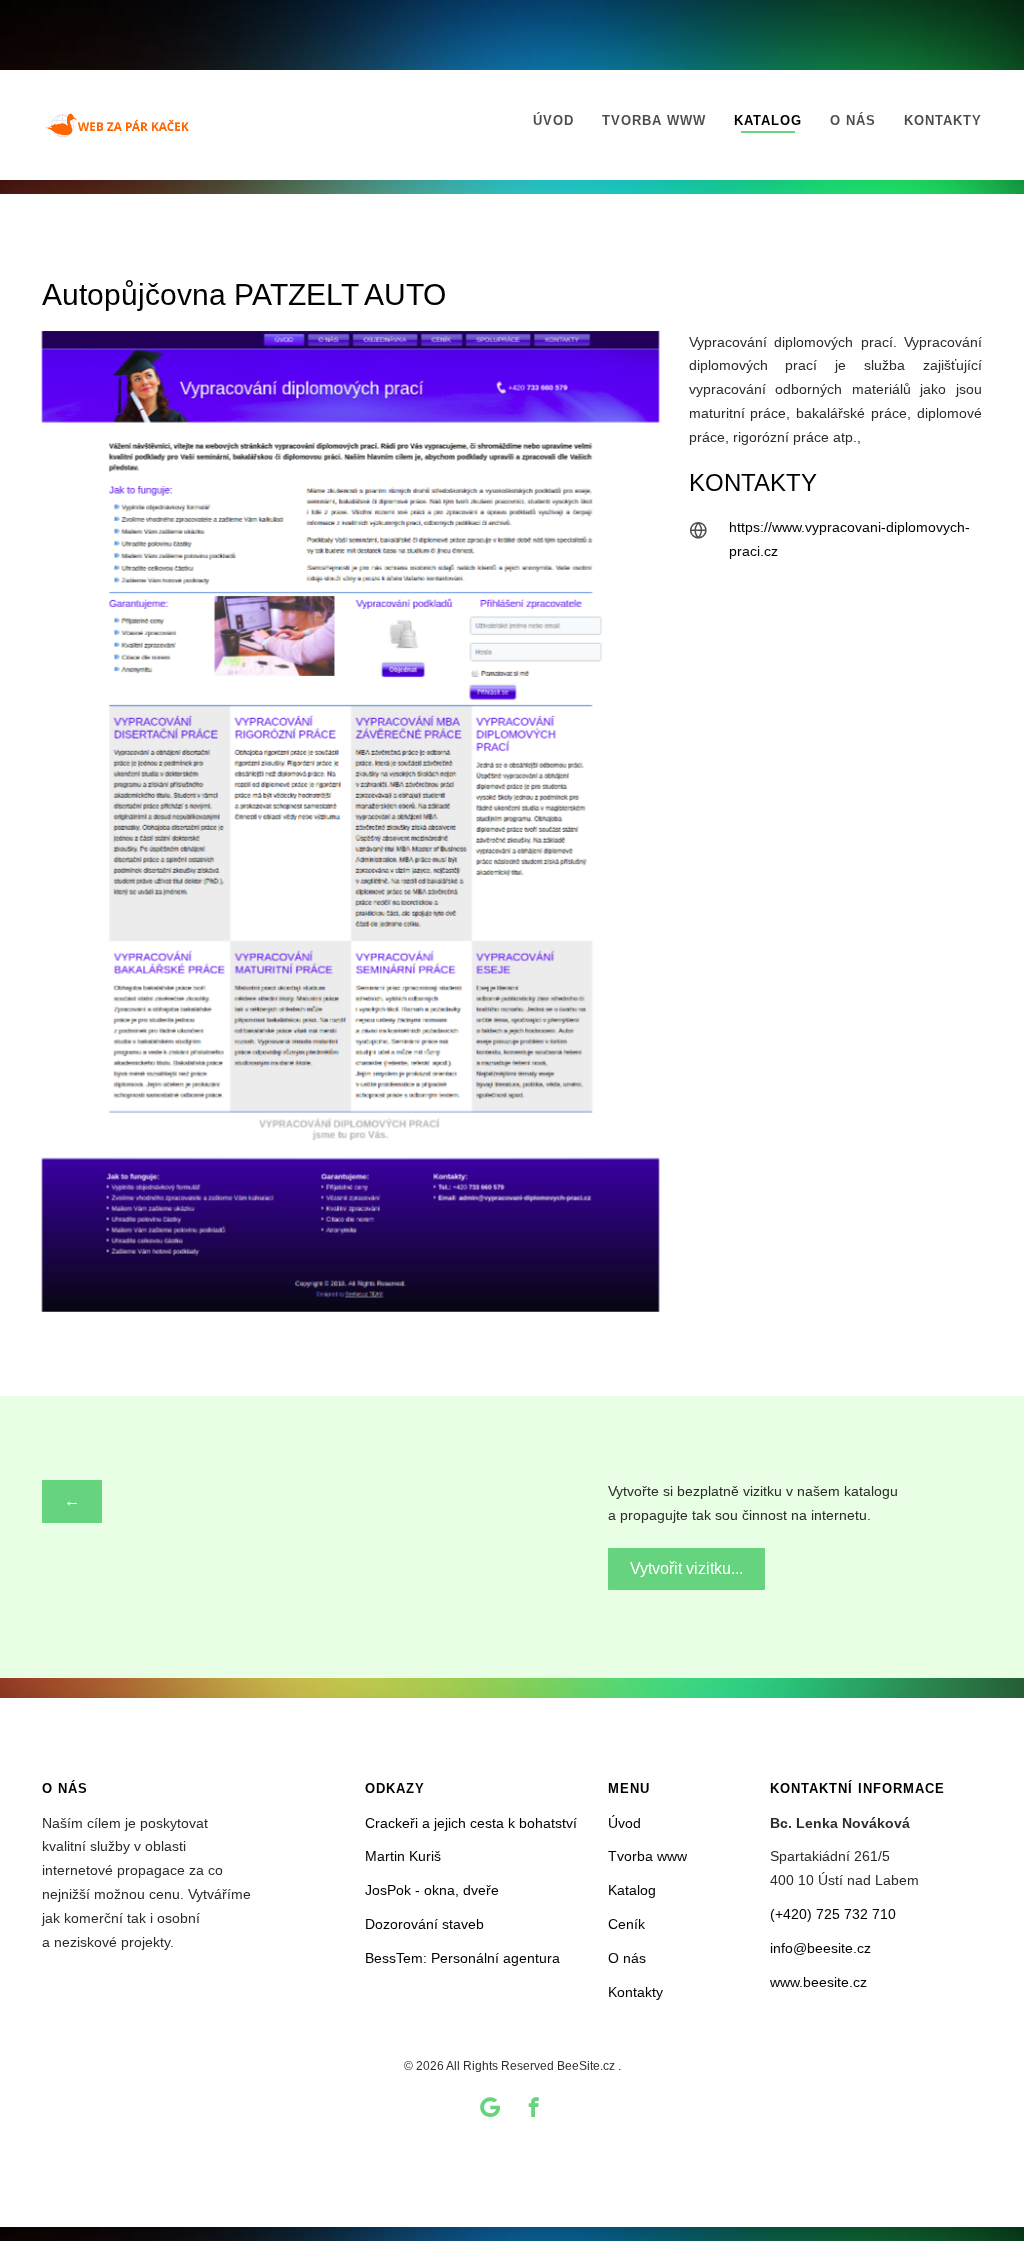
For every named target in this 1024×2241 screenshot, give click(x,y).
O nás (853, 120)
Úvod (553, 120)
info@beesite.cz (820, 1948)
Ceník (626, 1924)
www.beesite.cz (818, 1982)
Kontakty (943, 120)
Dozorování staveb (424, 1924)
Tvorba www (654, 120)
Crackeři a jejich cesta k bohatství (471, 1823)
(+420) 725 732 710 (833, 1914)
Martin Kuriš (403, 1856)
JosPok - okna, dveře (432, 1890)
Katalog (768, 120)
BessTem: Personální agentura (462, 1958)
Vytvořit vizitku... (686, 1568)
